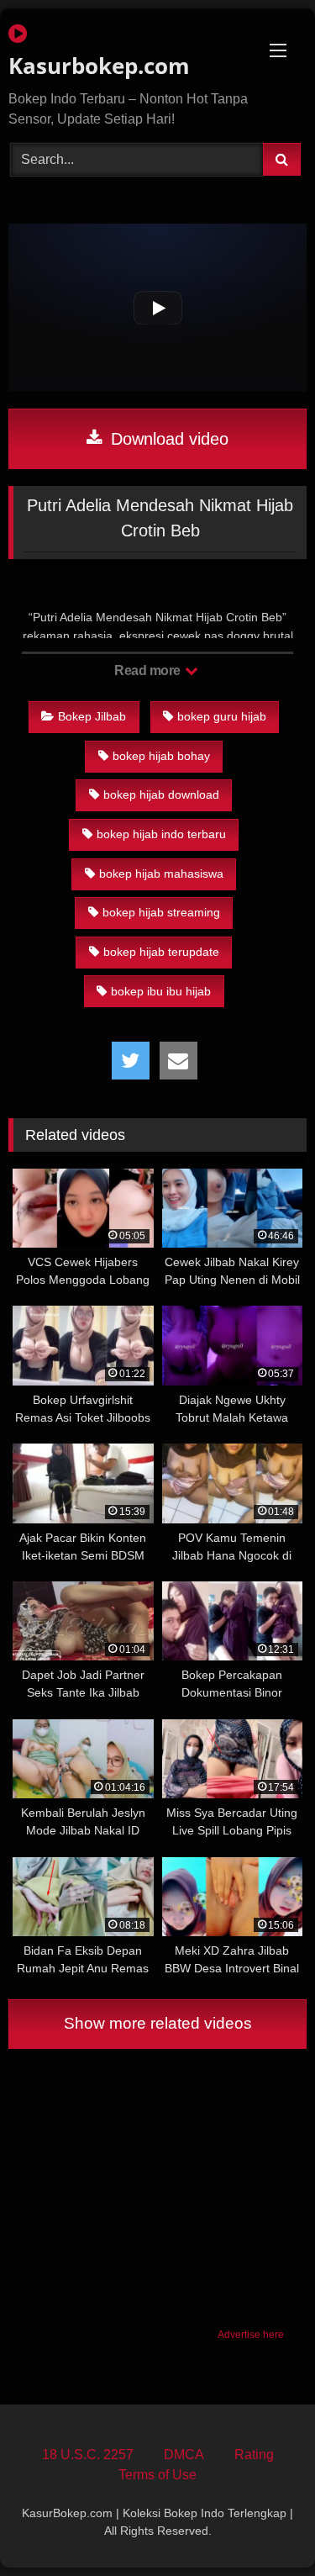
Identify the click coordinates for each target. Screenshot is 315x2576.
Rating (254, 2455)
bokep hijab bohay (161, 756)
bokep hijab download (161, 794)
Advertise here (251, 2335)
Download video (167, 439)
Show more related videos (158, 2023)
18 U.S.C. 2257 (88, 2455)
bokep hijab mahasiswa (161, 874)
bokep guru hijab (222, 716)
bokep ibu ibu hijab (161, 991)
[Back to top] (263, 2526)
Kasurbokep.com (99, 66)
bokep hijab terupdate (161, 952)
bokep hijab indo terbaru (161, 834)
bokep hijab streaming (161, 912)
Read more (149, 670)
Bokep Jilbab (92, 716)
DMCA (184, 2455)
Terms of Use (157, 2475)
